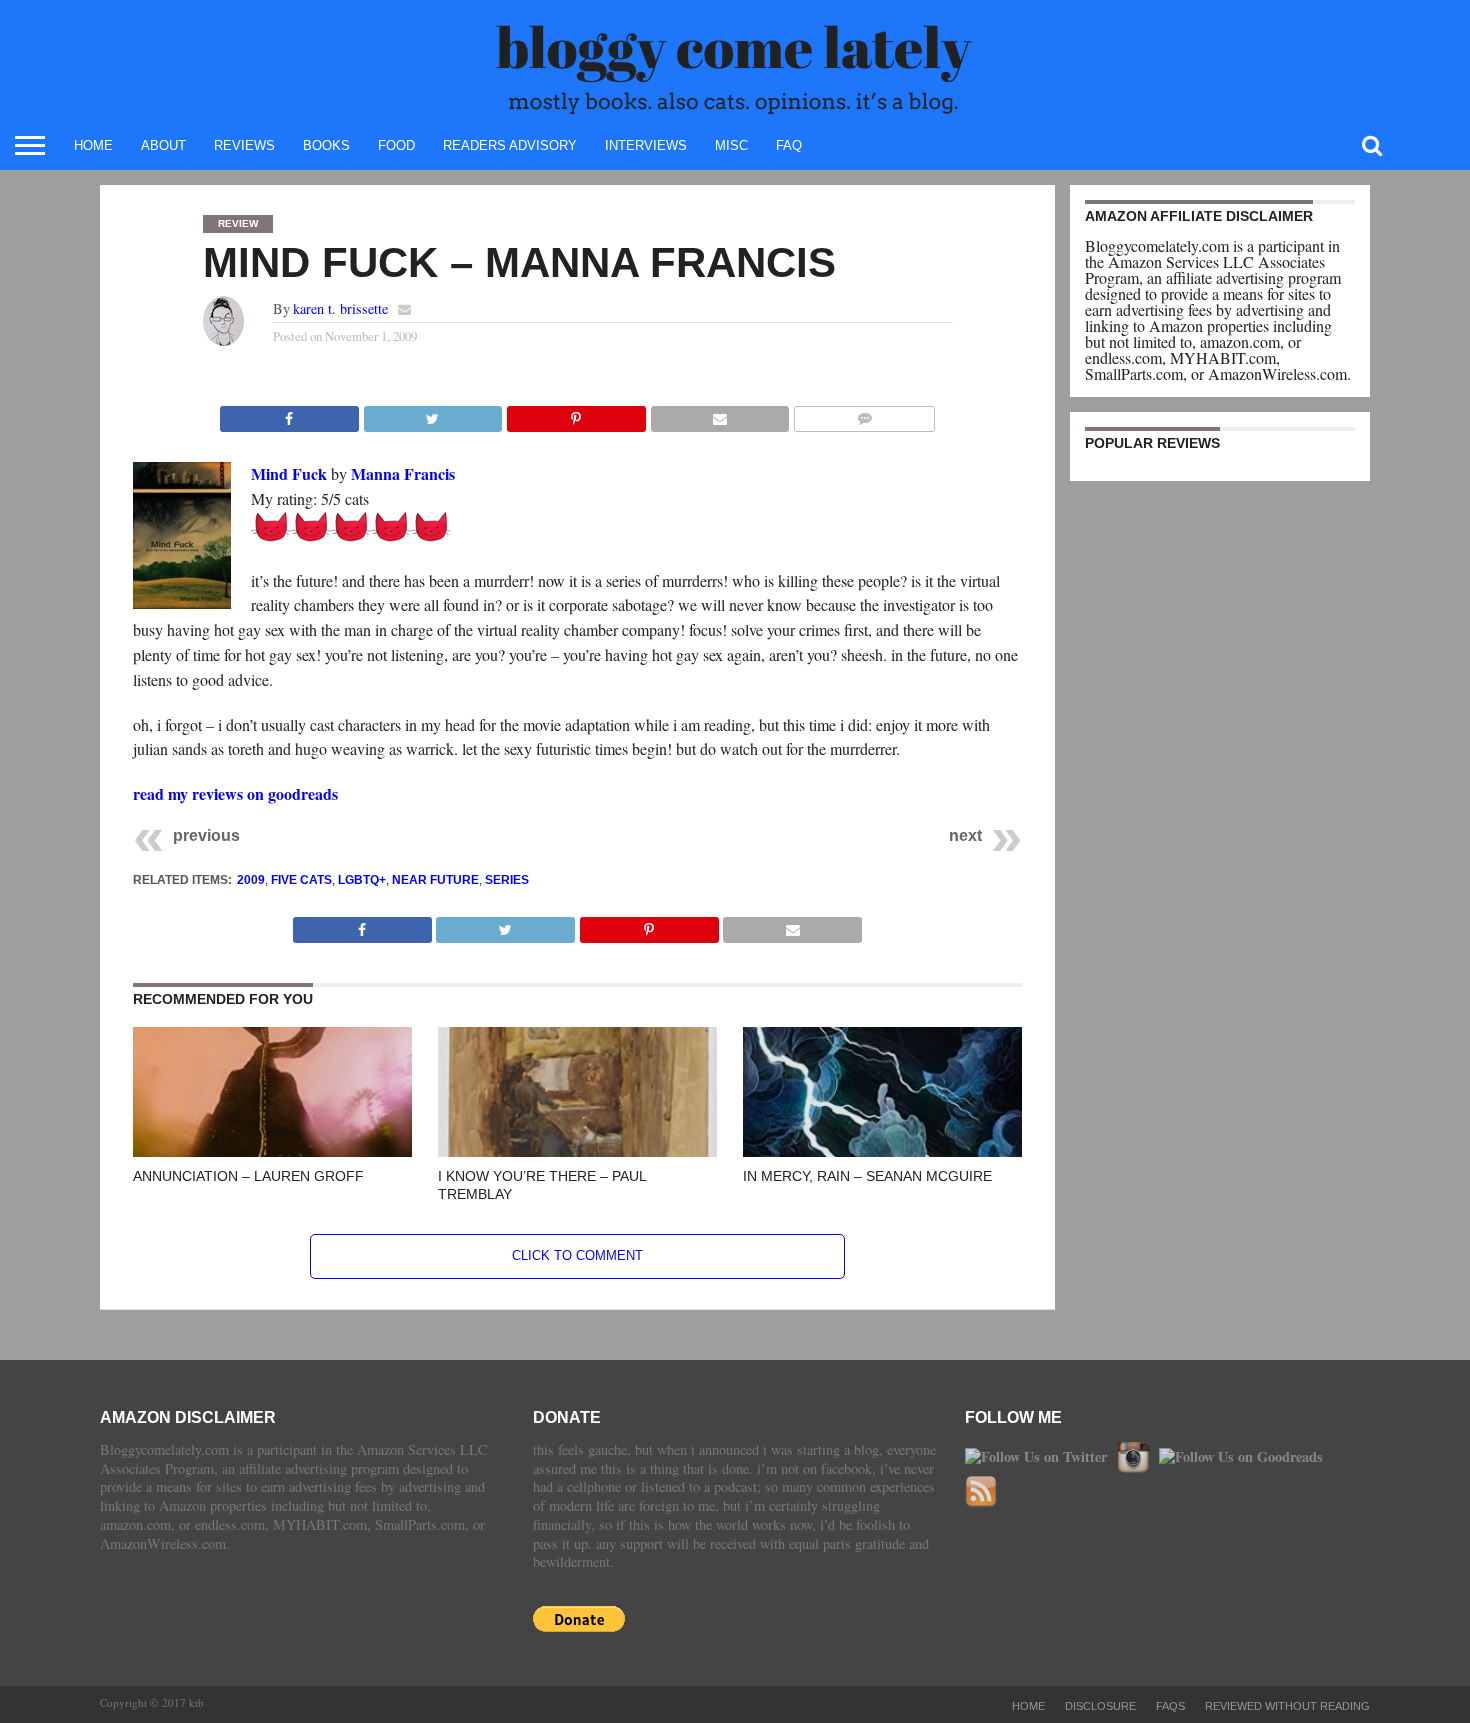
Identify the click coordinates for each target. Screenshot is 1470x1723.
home (93, 145)
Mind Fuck (289, 473)
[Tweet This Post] (433, 413)
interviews (646, 145)
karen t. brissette (340, 308)
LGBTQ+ (362, 880)
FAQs (1170, 1706)
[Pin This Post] (576, 413)
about (163, 145)
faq (789, 145)
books (326, 145)
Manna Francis (403, 473)
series (507, 880)
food (396, 145)
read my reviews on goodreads (235, 793)
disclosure (1100, 1706)
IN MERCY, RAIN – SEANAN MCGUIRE (867, 1176)
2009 (251, 880)
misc (731, 145)
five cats (301, 880)
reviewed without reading (1287, 1706)
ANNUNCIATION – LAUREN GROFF (248, 1176)
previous (206, 835)
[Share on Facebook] (289, 413)
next (965, 835)
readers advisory (510, 145)
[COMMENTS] (864, 413)
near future (435, 880)
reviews (244, 145)
